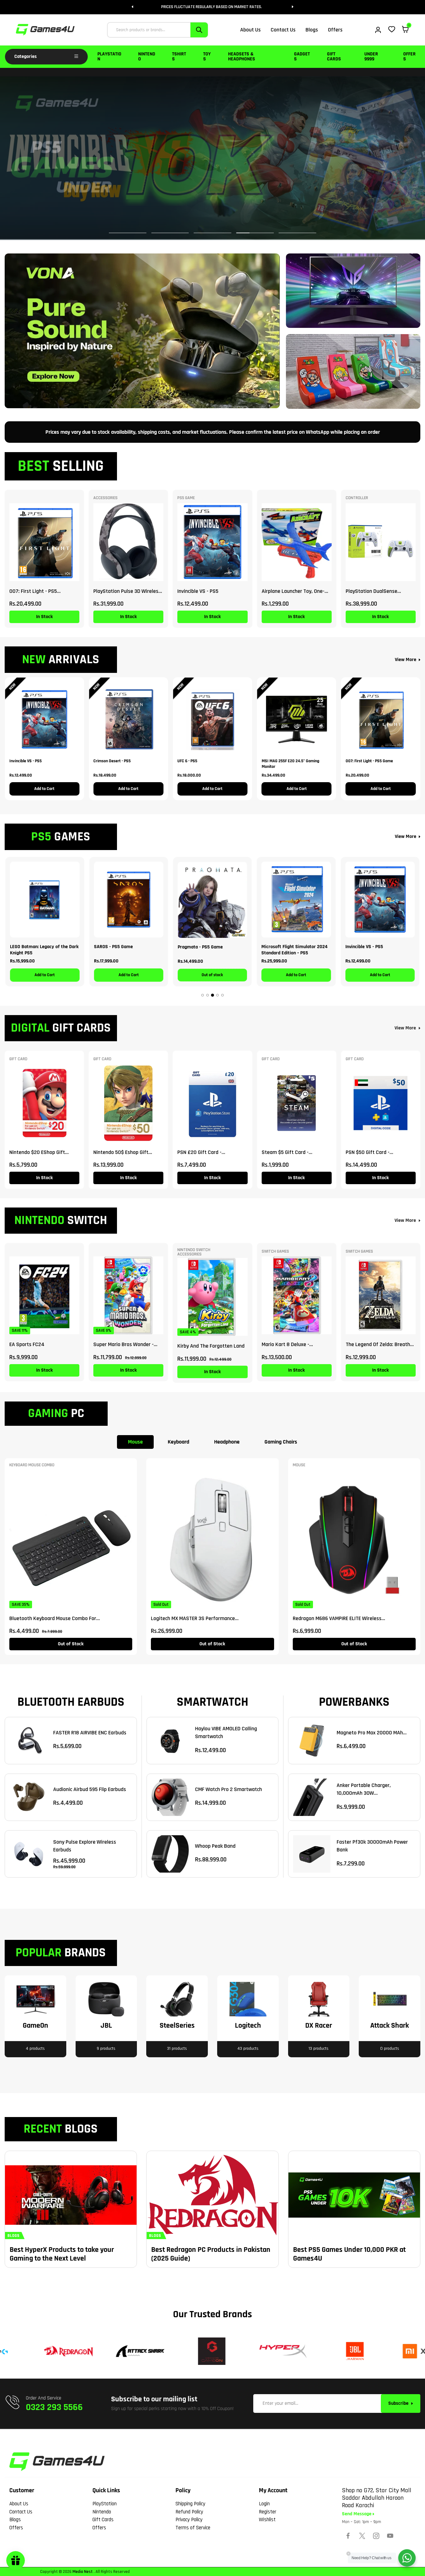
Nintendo (147, 57)
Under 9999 (371, 57)
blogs (14, 2236)
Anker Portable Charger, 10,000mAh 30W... (364, 1789)
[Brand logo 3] (136, 2351)
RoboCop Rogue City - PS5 (288, 947)
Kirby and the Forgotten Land (211, 1346)
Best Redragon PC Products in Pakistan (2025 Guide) (211, 2254)
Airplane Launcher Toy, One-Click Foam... (293, 591)
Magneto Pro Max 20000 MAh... (372, 1733)
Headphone (227, 1442)
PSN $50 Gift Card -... (369, 1152)
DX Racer (319, 2026)
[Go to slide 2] (208, 995)
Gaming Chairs (281, 1442)
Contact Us (21, 2512)
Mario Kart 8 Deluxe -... (287, 1344)
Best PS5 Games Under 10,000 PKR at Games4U (349, 2254)
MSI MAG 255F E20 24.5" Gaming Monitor (290, 764)
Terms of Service (193, 2528)
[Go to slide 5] (222, 995)
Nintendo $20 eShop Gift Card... (37, 1152)
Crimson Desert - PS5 (112, 761)
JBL (106, 2026)
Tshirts (179, 57)
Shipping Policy (190, 2504)
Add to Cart (44, 789)
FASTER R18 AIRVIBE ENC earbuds (90, 1733)
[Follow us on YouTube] (390, 2536)
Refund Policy (189, 2512)
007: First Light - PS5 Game (369, 761)
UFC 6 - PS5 (187, 761)
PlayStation (109, 57)
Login (264, 2504)
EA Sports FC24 (27, 1344)
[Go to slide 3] (213, 995)
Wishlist (267, 2520)
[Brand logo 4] (207, 2351)
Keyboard (178, 1442)
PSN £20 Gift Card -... (201, 1152)
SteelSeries (177, 2026)
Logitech (248, 2026)
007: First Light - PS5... (35, 591)
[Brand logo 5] (279, 2351)
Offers (409, 57)
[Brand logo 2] (64, 2351)
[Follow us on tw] (362, 2536)
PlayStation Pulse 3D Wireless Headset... (127, 591)
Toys (207, 57)
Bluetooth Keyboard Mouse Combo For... (55, 1618)
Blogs (15, 2520)
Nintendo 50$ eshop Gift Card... (121, 1152)
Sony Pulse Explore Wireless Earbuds (85, 1846)
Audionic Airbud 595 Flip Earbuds (90, 1789)
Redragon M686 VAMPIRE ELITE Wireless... (339, 1618)
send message (357, 2514)
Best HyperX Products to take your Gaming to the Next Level (62, 2254)
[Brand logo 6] (350, 2351)
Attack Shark (390, 2026)
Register (268, 2512)
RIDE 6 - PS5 (190, 947)
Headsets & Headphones (242, 57)
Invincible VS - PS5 (198, 591)
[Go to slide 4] (217, 995)
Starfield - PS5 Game (367, 947)
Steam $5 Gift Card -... (287, 1152)
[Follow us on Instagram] (376, 2536)
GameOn (35, 2026)
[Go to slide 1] (203, 995)
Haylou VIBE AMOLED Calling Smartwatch (226, 1732)
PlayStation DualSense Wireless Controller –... (371, 591)
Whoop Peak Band (215, 1846)
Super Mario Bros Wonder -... (125, 1344)
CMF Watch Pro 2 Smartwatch (229, 1789)
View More (406, 660)
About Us (19, 2504)
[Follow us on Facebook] (348, 2536)
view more (405, 1028)
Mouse (135, 1442)
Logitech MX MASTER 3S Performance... (195, 1618)
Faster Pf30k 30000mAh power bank (372, 1846)
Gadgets (302, 57)
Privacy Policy (189, 2520)
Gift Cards (334, 57)
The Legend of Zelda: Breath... (380, 1344)
